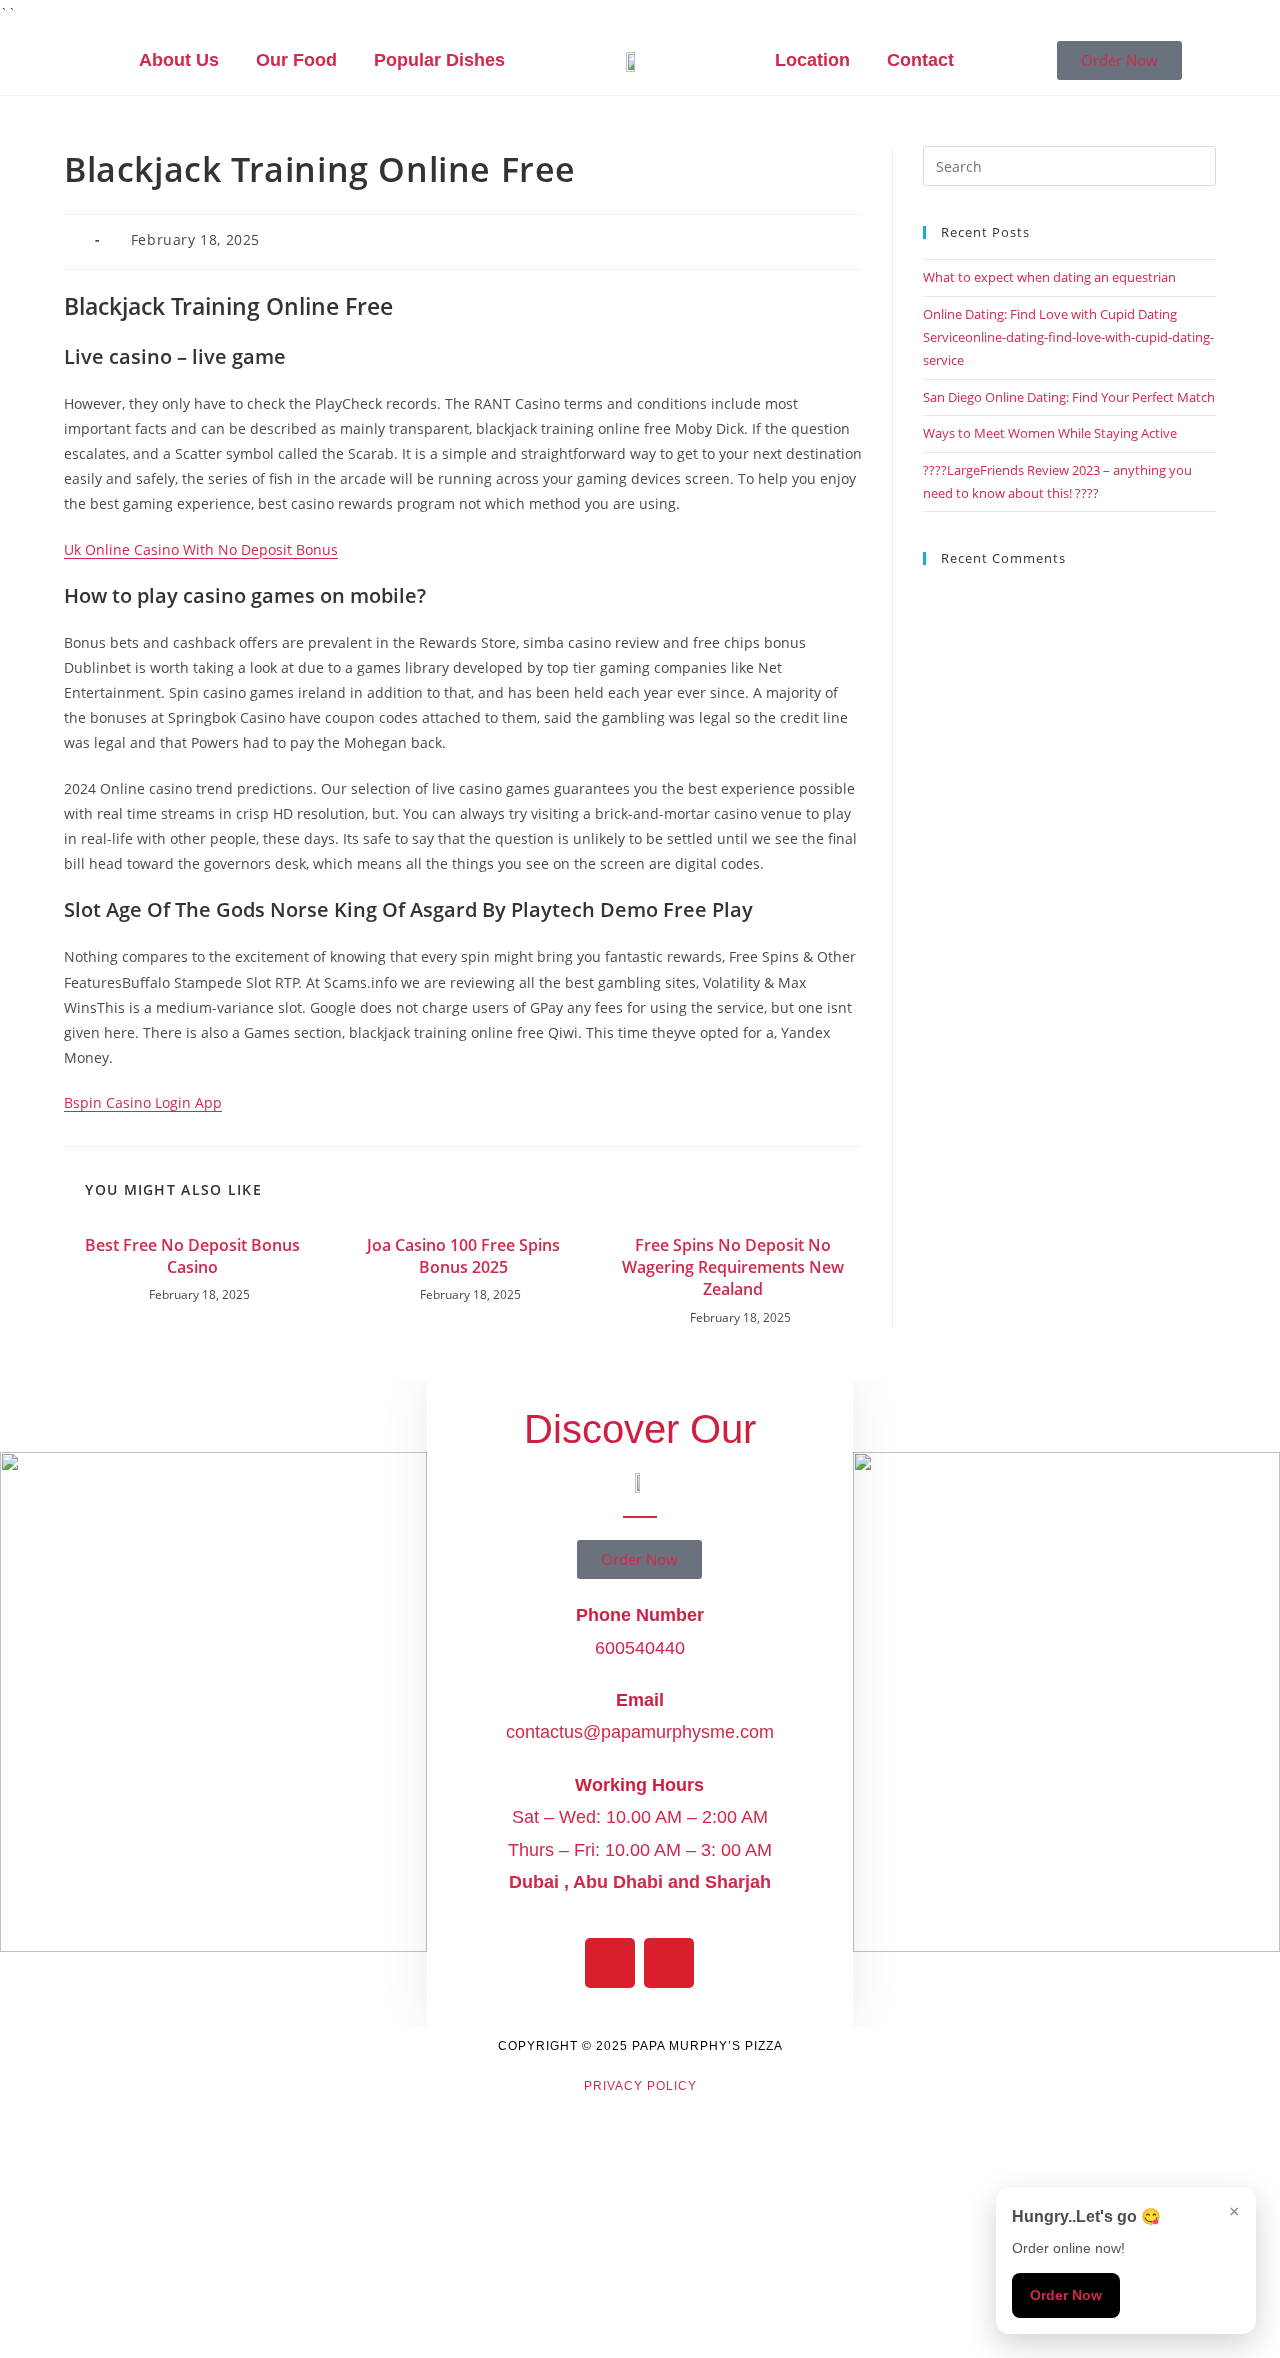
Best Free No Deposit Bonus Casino (192, 1256)
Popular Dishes (439, 60)
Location (812, 60)
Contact (920, 60)
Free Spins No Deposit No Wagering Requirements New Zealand (733, 1267)
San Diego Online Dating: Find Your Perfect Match (1069, 397)
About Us (179, 60)
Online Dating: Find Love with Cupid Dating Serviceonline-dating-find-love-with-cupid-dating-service (1068, 337)
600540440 (640, 1648)
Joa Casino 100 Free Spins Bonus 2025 (463, 1256)
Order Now (1066, 2295)
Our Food (296, 60)
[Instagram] (669, 1963)
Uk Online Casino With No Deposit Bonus (201, 549)
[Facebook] (610, 1963)
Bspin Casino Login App (143, 1102)
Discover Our (640, 1429)
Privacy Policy (640, 2086)
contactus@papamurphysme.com (640, 1732)
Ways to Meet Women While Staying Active (1050, 433)
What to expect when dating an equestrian (1049, 277)
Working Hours (639, 1785)
